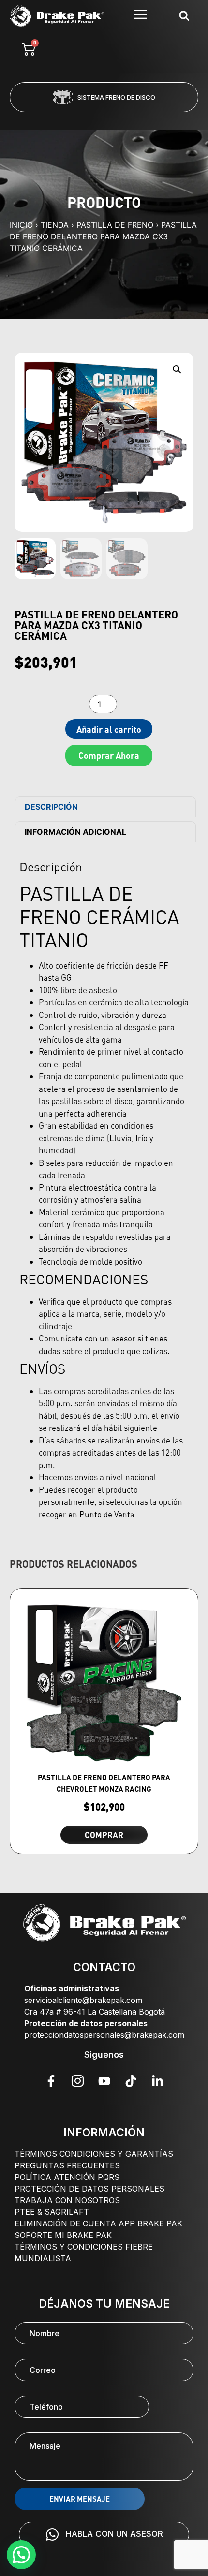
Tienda (55, 225)
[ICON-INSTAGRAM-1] (77, 2081)
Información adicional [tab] (75, 832)
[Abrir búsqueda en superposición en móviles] (184, 16)
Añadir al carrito (109, 729)
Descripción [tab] (51, 807)
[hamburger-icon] (141, 16)
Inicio (21, 225)
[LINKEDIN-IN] (157, 2081)
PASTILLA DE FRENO (115, 225)
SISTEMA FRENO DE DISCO (116, 97)
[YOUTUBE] (104, 2081)
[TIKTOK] (131, 2081)
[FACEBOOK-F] (51, 2081)
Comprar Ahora (109, 755)
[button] (65, 118)
